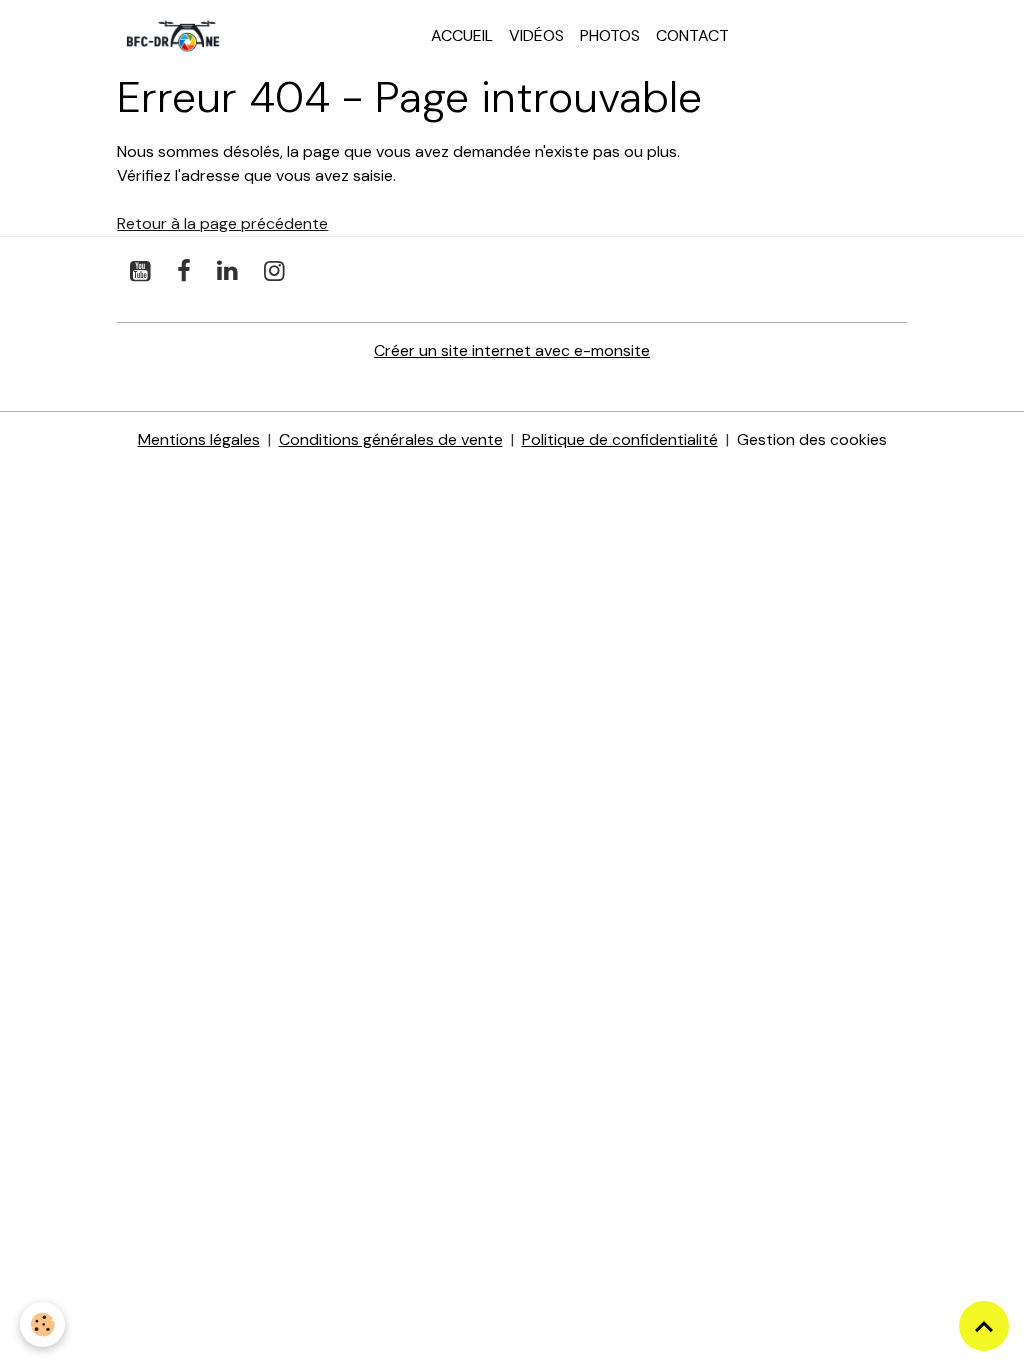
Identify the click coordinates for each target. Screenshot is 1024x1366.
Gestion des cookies (812, 439)
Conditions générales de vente (391, 439)
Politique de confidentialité (620, 439)
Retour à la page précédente (222, 223)
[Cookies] (42, 1324)
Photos (610, 35)
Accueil (462, 35)
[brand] (177, 36)
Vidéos (536, 35)
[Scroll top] (984, 1326)
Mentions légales (199, 439)
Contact (692, 35)
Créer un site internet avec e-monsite (512, 350)
